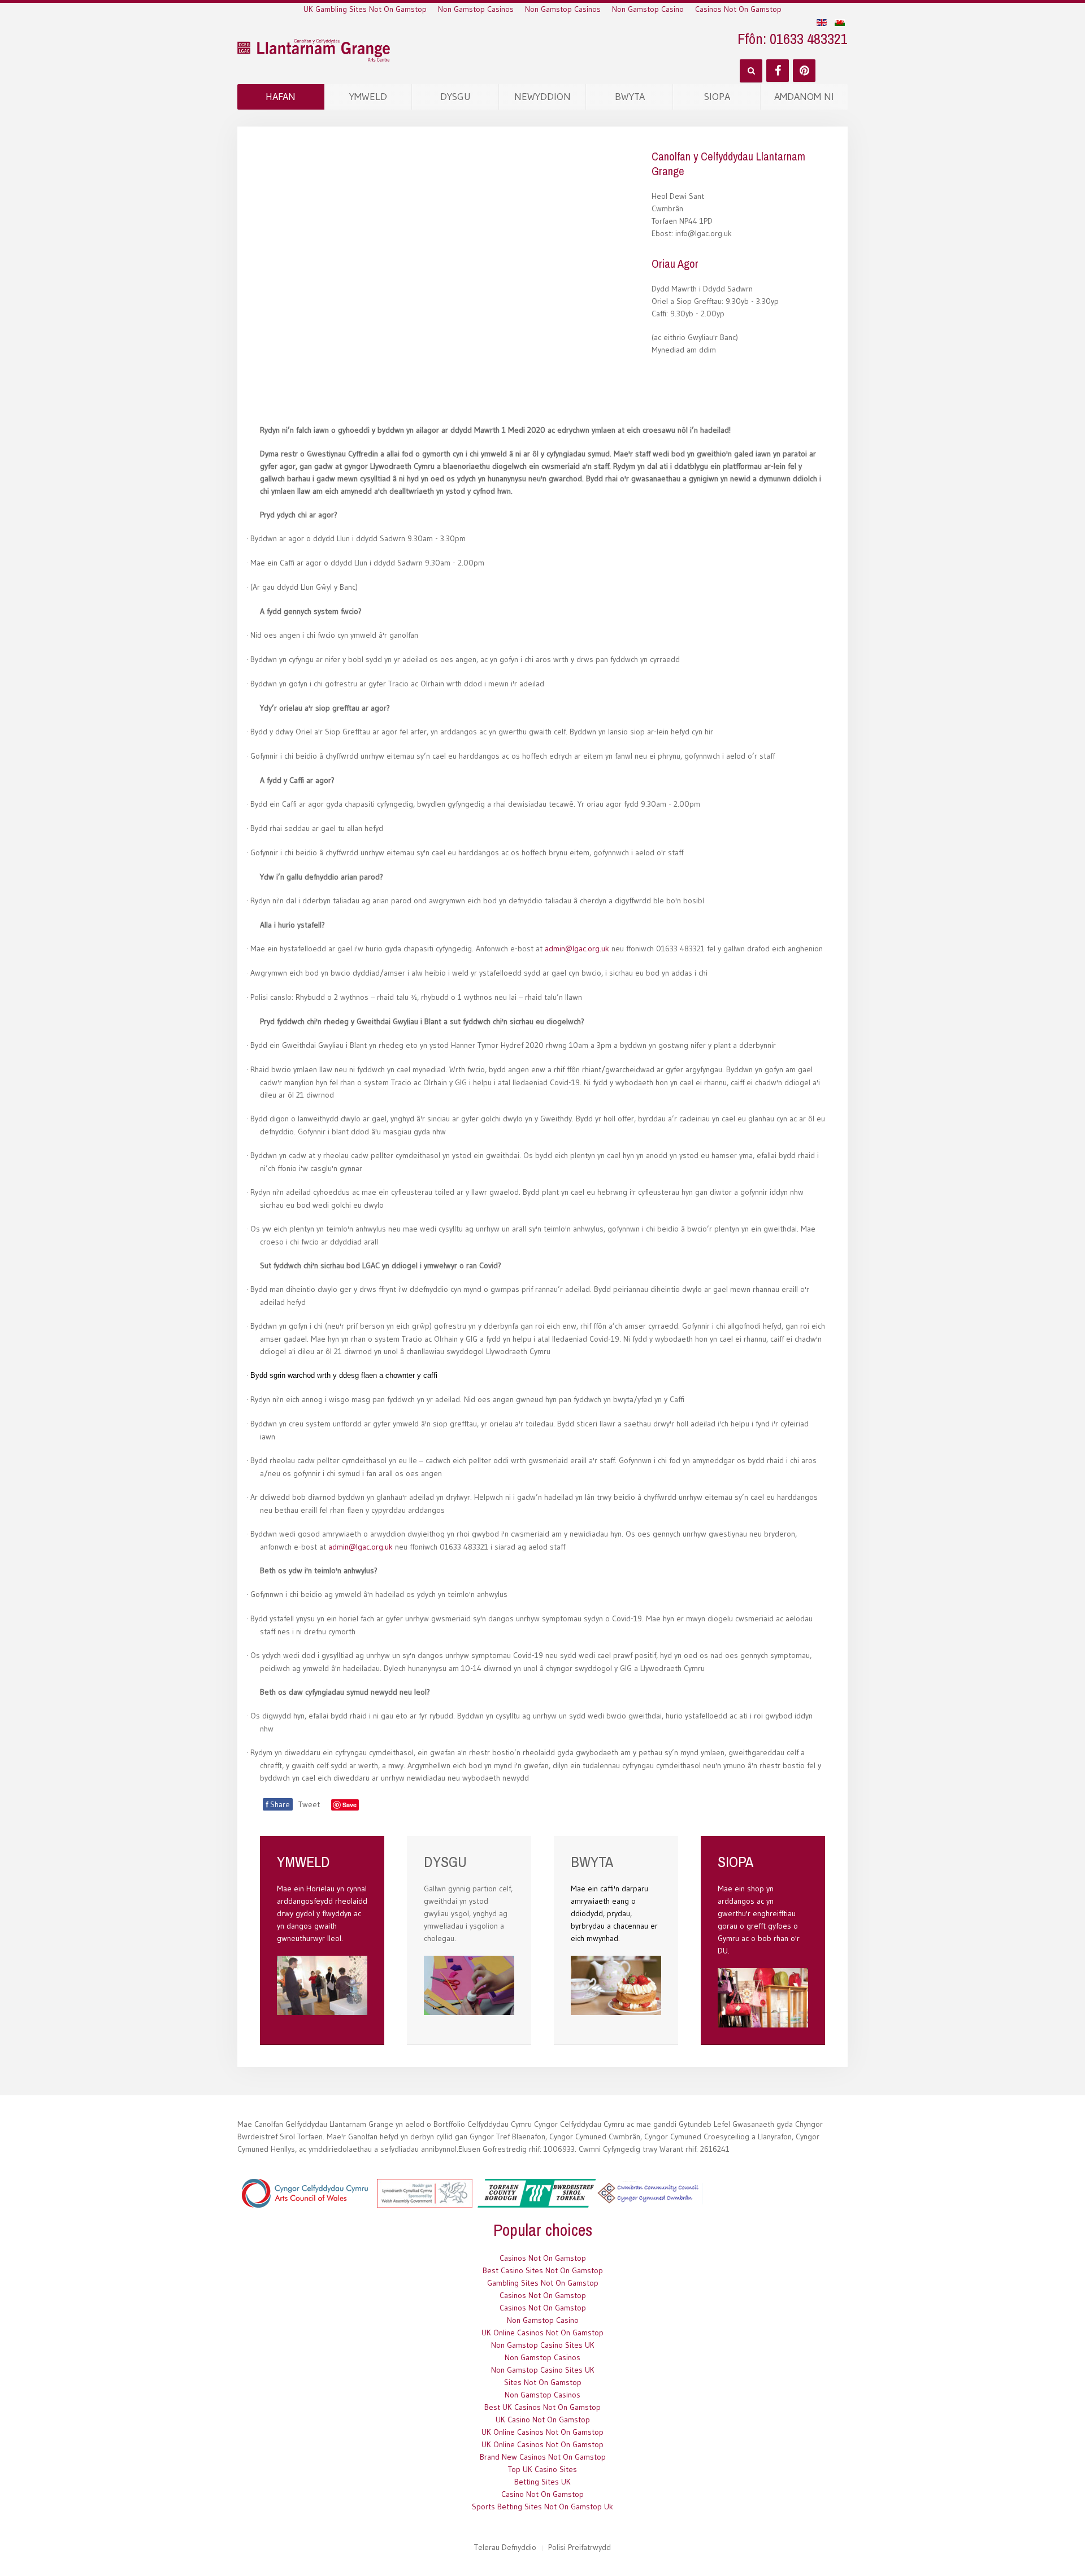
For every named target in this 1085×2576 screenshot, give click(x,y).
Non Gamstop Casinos (476, 9)
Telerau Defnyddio (505, 2547)
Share (278, 1804)
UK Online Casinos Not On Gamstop (542, 2333)
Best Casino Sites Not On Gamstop (543, 2270)
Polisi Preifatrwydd (580, 2547)
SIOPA (717, 97)
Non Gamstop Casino (648, 9)
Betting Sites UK (542, 2482)
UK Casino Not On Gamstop (543, 2420)
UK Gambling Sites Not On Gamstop (365, 9)
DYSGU (455, 97)
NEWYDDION (542, 97)
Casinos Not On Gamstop (738, 9)
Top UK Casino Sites (542, 2469)
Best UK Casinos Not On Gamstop (542, 2407)
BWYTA (630, 97)
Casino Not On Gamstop (542, 2494)
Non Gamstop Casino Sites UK (543, 2345)
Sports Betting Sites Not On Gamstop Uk (542, 2507)
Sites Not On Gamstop (543, 2382)
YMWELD (368, 97)
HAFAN (281, 97)
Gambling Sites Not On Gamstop (543, 2283)
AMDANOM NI (804, 97)
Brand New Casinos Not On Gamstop (543, 2457)
